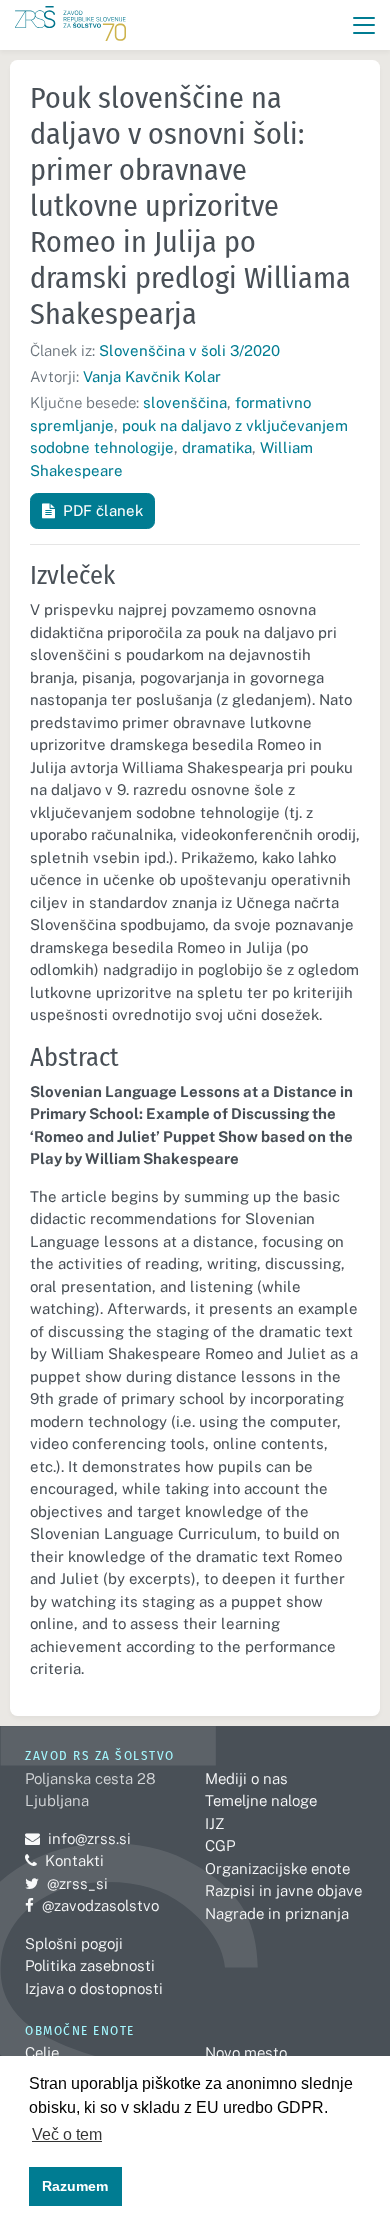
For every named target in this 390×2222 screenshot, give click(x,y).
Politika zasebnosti (90, 1965)
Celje (42, 2052)
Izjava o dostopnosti (94, 1988)
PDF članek (103, 510)
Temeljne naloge (261, 1800)
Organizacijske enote (277, 1868)
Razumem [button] (75, 2186)
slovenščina (185, 402)
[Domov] (70, 25)
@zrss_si (66, 1883)
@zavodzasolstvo (92, 1905)
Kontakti (74, 1860)
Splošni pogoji (74, 1943)
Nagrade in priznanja (277, 1913)
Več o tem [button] (67, 2134)
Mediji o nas (246, 1778)
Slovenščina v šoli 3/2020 (189, 350)
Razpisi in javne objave (283, 1890)
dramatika (217, 447)
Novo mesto (246, 2052)
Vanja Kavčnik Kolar (152, 376)
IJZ (214, 1823)
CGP (220, 1845)
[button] (364, 25)
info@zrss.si (78, 1838)
